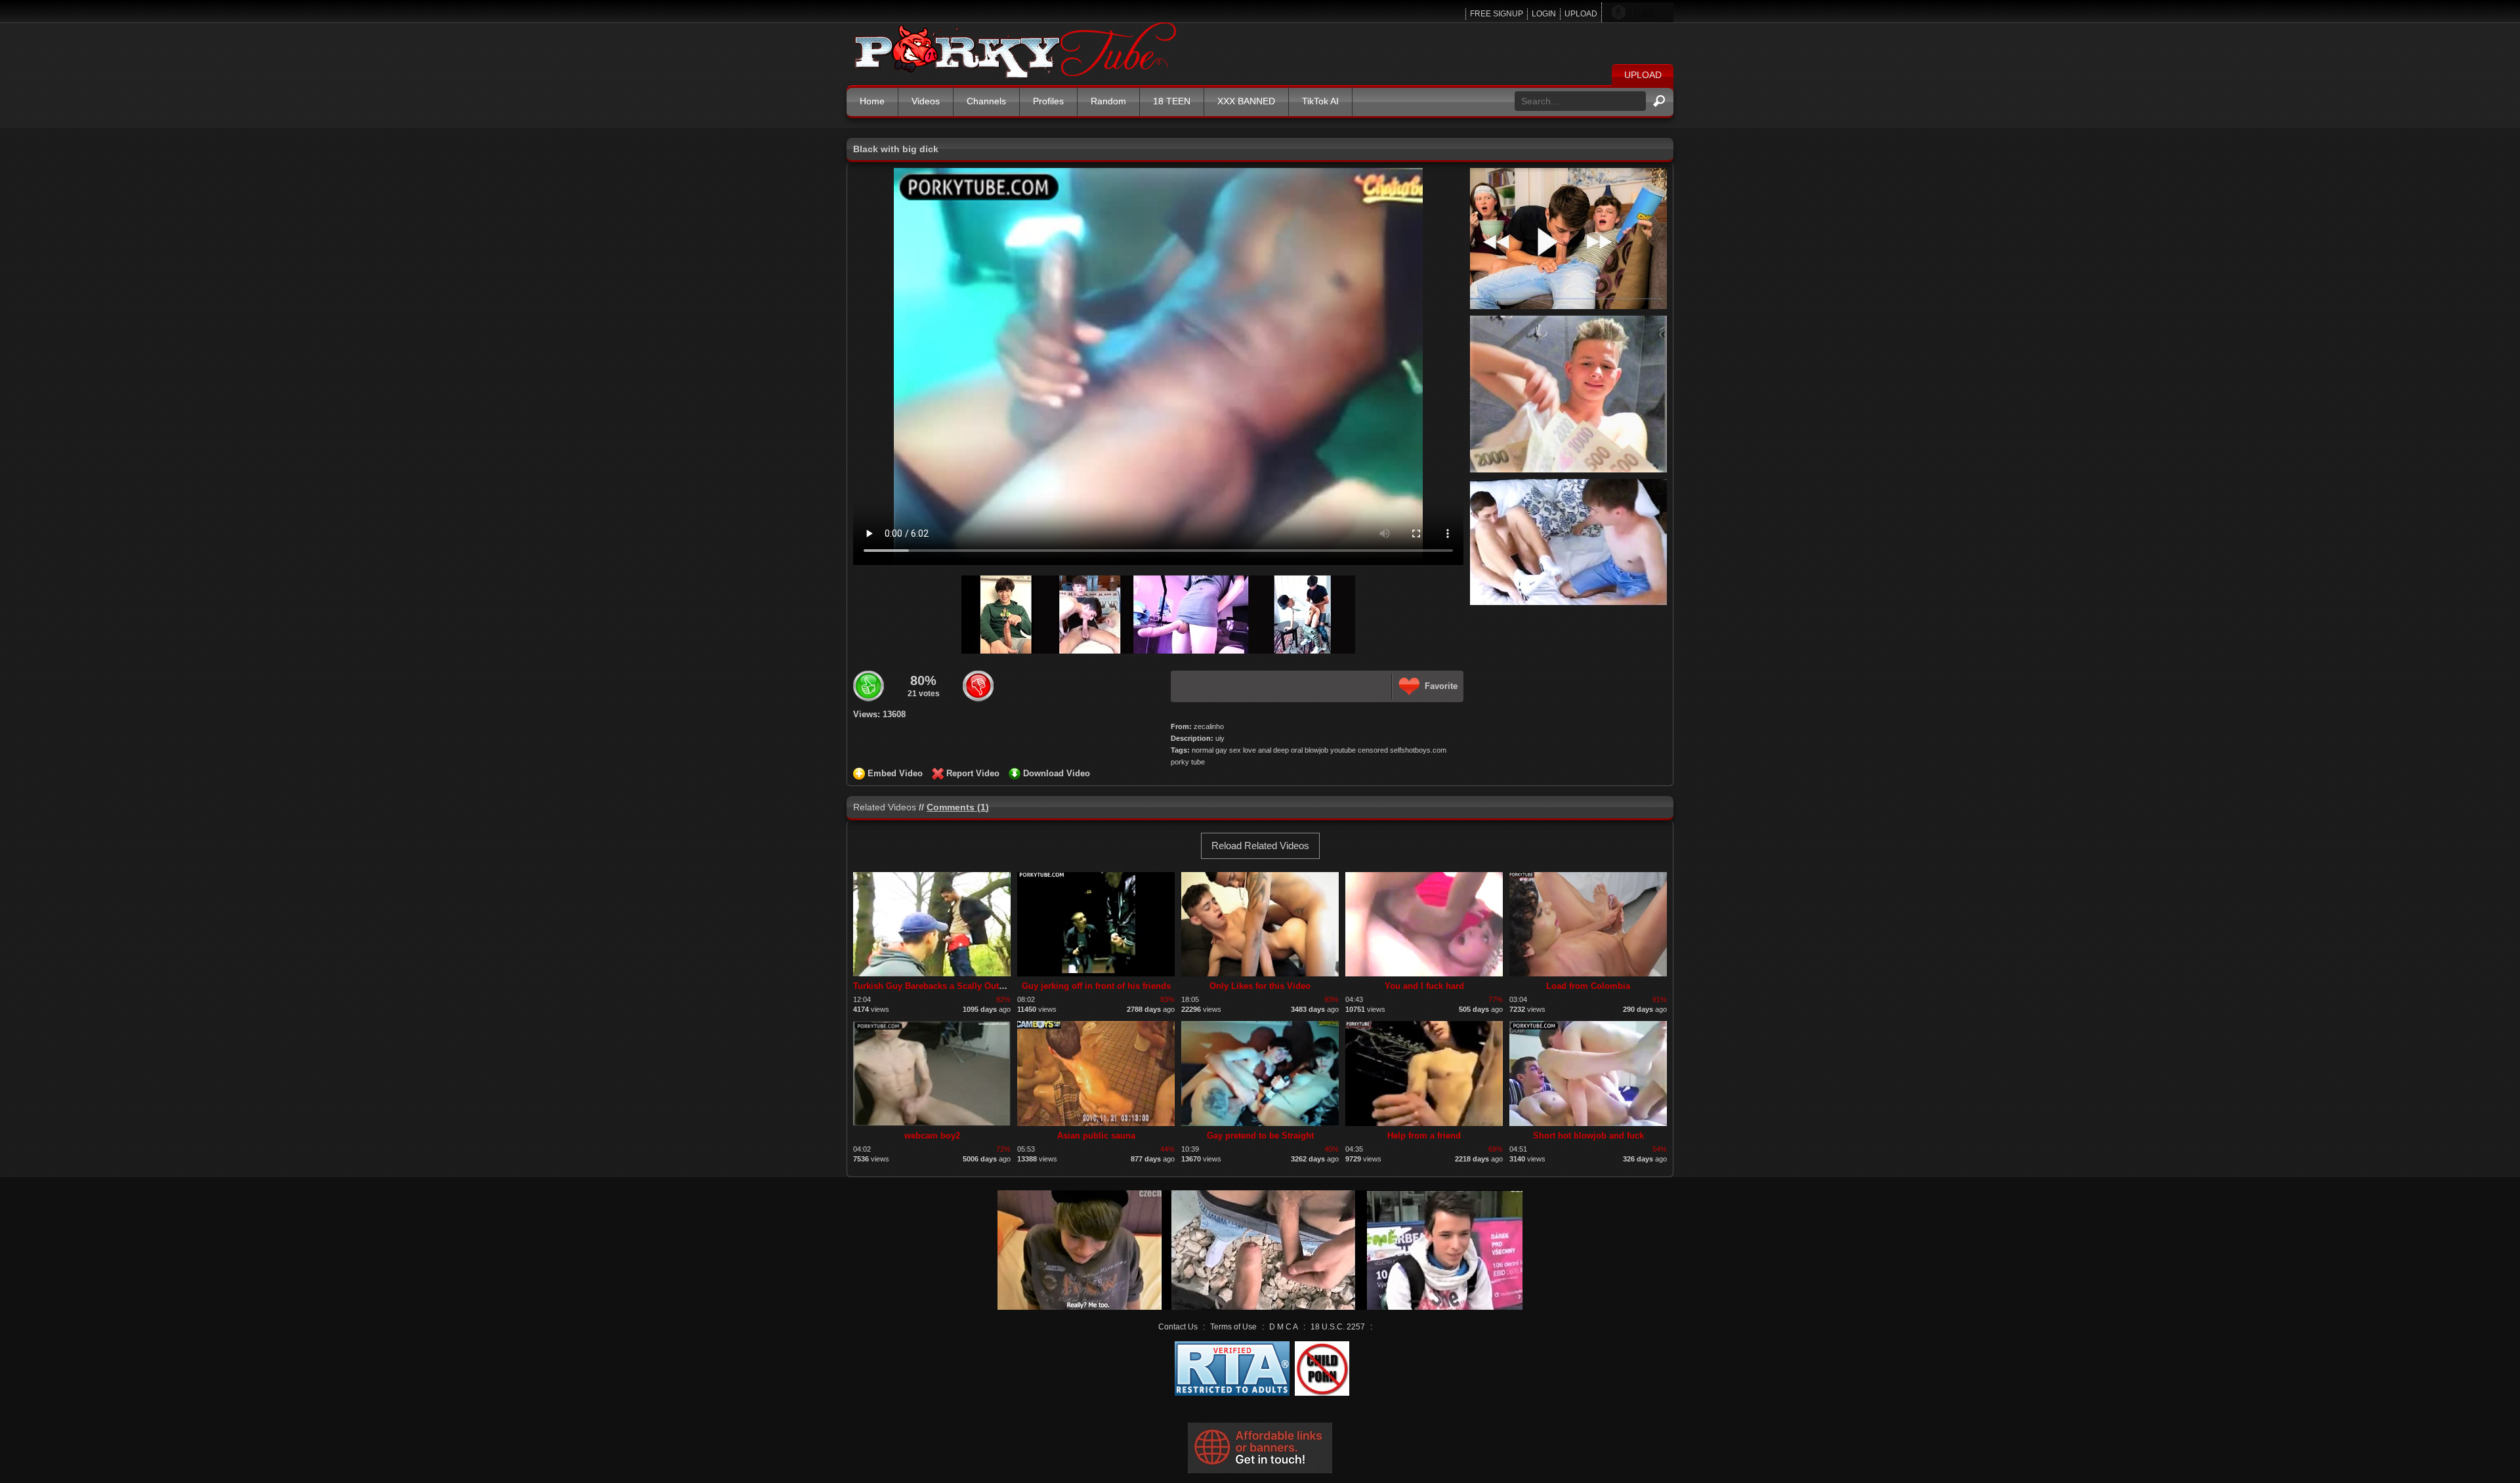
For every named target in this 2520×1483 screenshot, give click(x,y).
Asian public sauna (1096, 1136)
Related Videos (885, 807)
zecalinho (1209, 726)
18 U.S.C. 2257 (1338, 1327)
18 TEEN (1172, 101)
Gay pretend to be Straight (1260, 1136)
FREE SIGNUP (1497, 14)
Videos (926, 101)
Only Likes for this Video (1260, 986)
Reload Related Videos (1260, 846)
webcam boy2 (932, 1136)
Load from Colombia (1588, 986)
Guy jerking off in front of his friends (1096, 986)
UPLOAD (1581, 14)
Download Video (1057, 773)
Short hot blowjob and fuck (1588, 1136)
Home (872, 101)
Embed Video (895, 773)
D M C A (1284, 1327)
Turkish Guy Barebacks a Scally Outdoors (938, 986)
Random (1108, 101)
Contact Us (1178, 1327)
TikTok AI (1320, 101)
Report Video (973, 773)
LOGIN (1544, 14)
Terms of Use (1233, 1327)
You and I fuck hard (1424, 986)
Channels (986, 101)
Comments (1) (958, 807)
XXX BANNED (1246, 101)
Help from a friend (1424, 1136)
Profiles (1048, 101)
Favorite (1441, 686)
